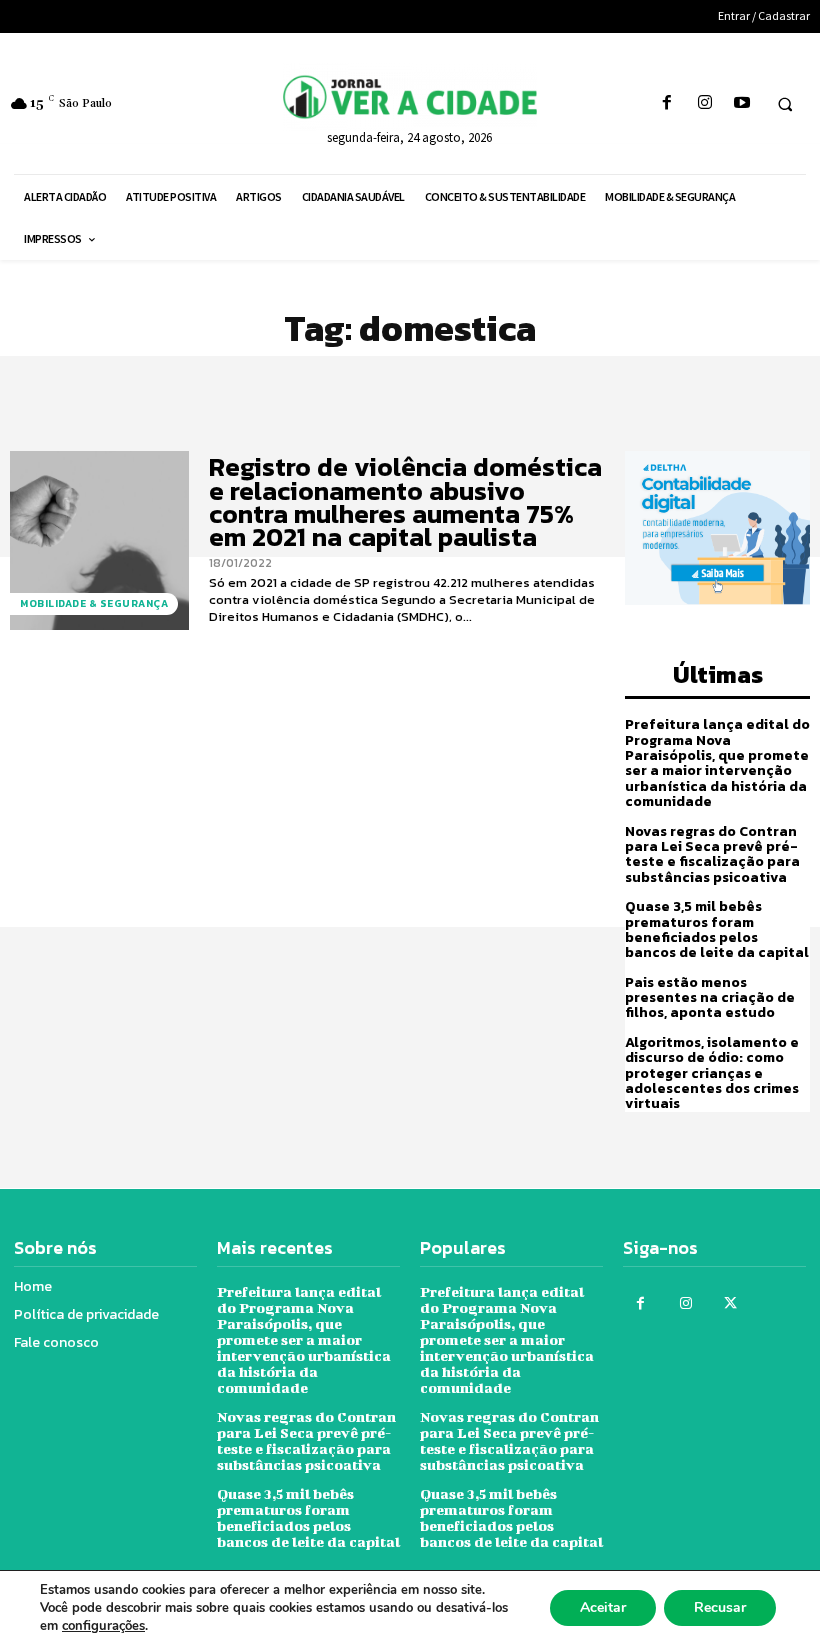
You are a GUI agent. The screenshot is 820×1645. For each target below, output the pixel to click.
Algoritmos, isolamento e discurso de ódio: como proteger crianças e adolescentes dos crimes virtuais (712, 1073)
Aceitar (603, 1607)
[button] (785, 104)
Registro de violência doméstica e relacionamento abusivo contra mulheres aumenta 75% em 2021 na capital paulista (405, 501)
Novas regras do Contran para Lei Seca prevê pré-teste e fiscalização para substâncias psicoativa (712, 854)
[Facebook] (667, 103)
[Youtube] (741, 103)
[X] (730, 1303)
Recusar (720, 1607)
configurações (103, 1626)
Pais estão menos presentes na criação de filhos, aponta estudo (710, 998)
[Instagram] (704, 103)
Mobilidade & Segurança (94, 603)
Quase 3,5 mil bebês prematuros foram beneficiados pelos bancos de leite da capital (717, 929)
